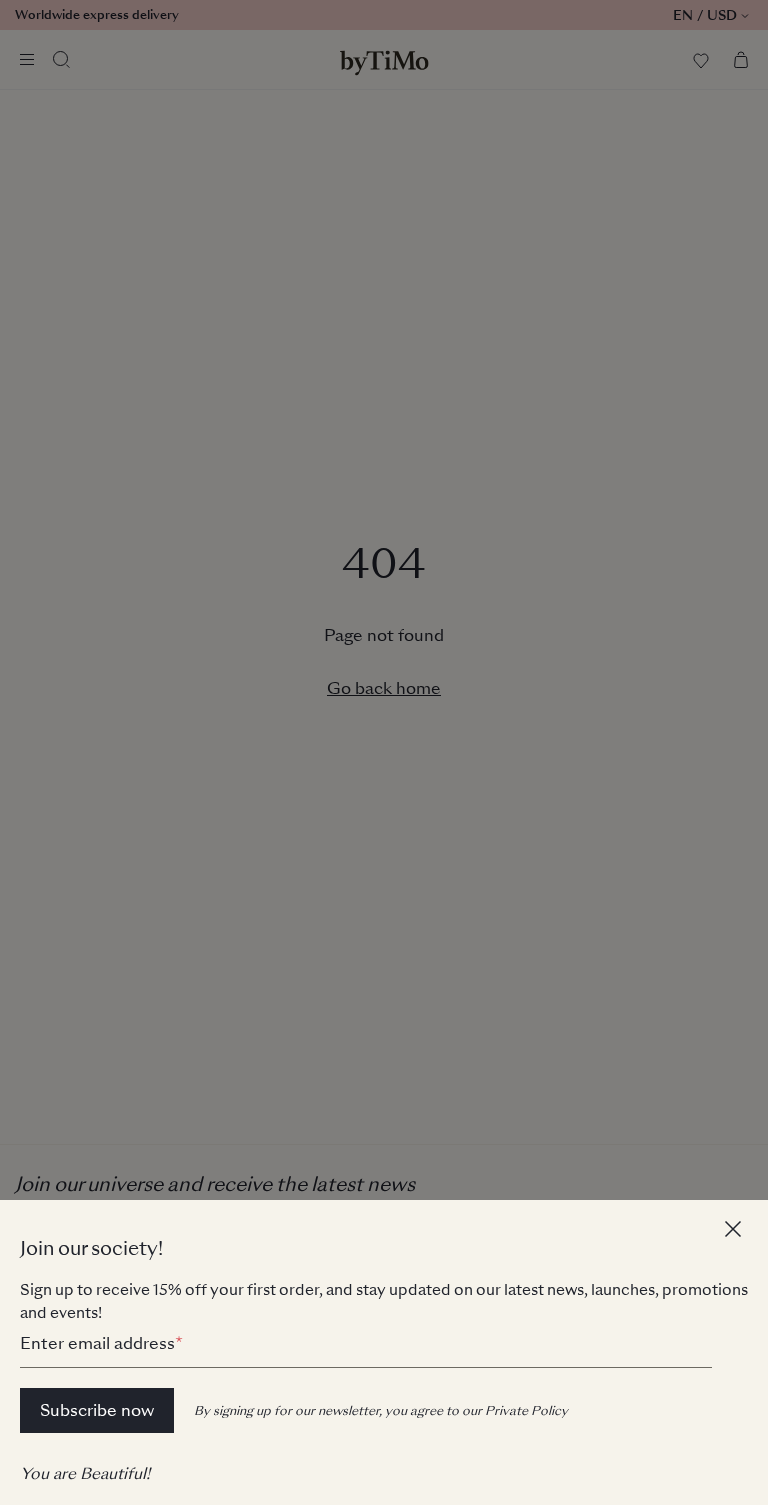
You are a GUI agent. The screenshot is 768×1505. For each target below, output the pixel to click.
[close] (736, 1232)
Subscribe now (97, 1410)
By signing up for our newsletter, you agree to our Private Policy (381, 1411)
